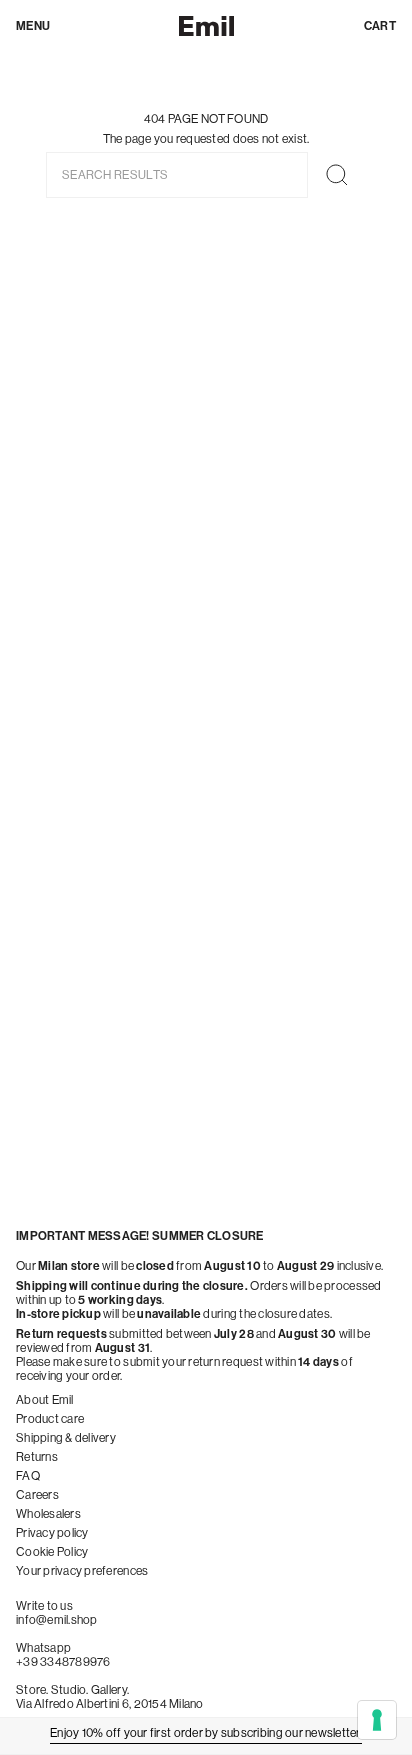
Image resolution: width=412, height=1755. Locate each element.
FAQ (28, 1476)
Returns (37, 1457)
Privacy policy (52, 1533)
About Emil (45, 1400)
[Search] (337, 175)
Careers (37, 1495)
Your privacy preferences (82, 1571)
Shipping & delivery (66, 1438)
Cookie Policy (52, 1552)
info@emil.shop (57, 1620)
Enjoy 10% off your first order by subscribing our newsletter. (206, 1733)
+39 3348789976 (63, 1662)
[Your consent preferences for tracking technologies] (377, 1720)
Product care (50, 1419)
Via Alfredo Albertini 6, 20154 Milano (110, 1704)
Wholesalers (48, 1514)
